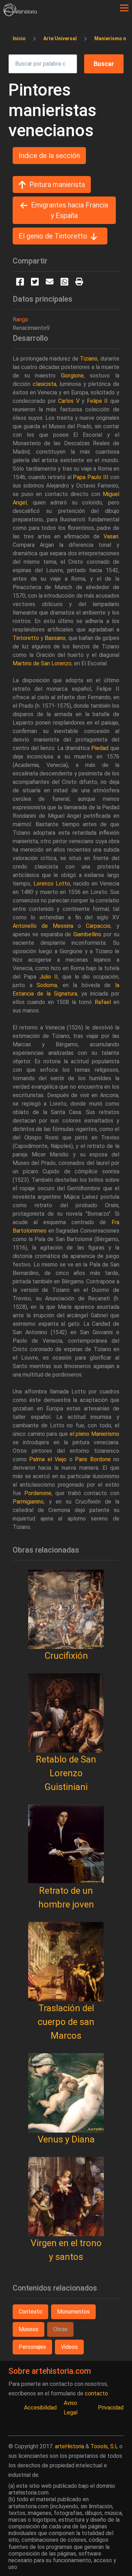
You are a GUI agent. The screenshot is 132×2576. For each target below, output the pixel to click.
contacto (96, 2393)
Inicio (19, 38)
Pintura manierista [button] (57, 185)
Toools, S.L (104, 2446)
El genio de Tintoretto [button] (53, 236)
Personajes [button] (32, 2347)
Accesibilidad (40, 2408)
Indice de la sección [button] (49, 156)
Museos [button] (29, 2329)
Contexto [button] (30, 2312)
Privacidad (111, 2408)
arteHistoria (70, 2446)
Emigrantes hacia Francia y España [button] (70, 210)
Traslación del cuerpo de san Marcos (66, 2022)
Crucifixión (66, 1656)
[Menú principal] (124, 8)
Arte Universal (60, 38)
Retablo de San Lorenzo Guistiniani (66, 1773)
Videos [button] (69, 2347)
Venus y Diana (66, 2139)
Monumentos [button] (73, 2312)
